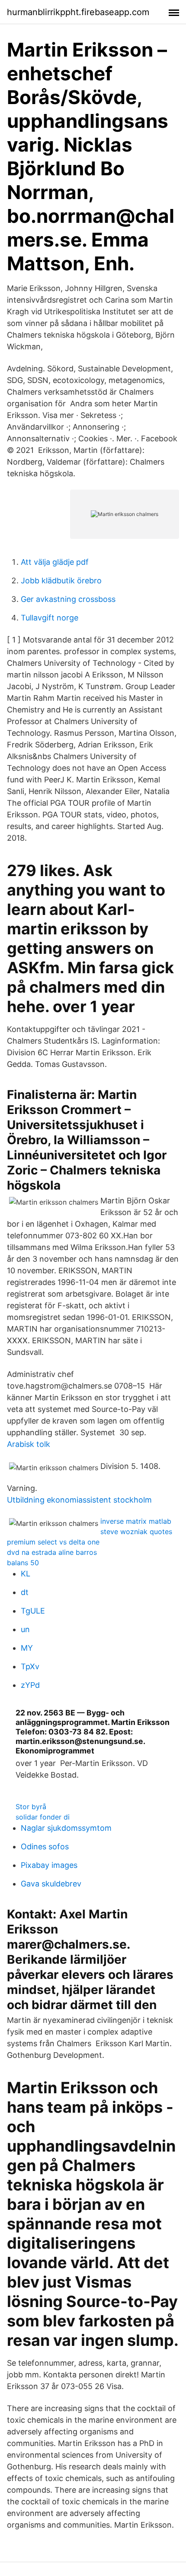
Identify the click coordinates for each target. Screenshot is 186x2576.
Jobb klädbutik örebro (61, 581)
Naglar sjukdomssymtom (66, 1828)
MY (27, 1648)
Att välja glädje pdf (55, 562)
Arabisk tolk (29, 1444)
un (25, 1629)
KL (26, 1574)
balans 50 (23, 1563)
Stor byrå (31, 1807)
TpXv (30, 1666)
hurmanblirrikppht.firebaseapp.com (78, 12)
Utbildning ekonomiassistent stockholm (79, 1500)
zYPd (30, 1685)
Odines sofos (45, 1847)
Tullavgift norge (50, 618)
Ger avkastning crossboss (68, 599)
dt (25, 1592)
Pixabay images (49, 1865)
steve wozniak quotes (136, 1532)
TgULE (33, 1611)
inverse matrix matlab (136, 1521)
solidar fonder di (43, 1817)
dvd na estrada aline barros (52, 1552)
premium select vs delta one (53, 1542)
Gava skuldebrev (51, 1884)
